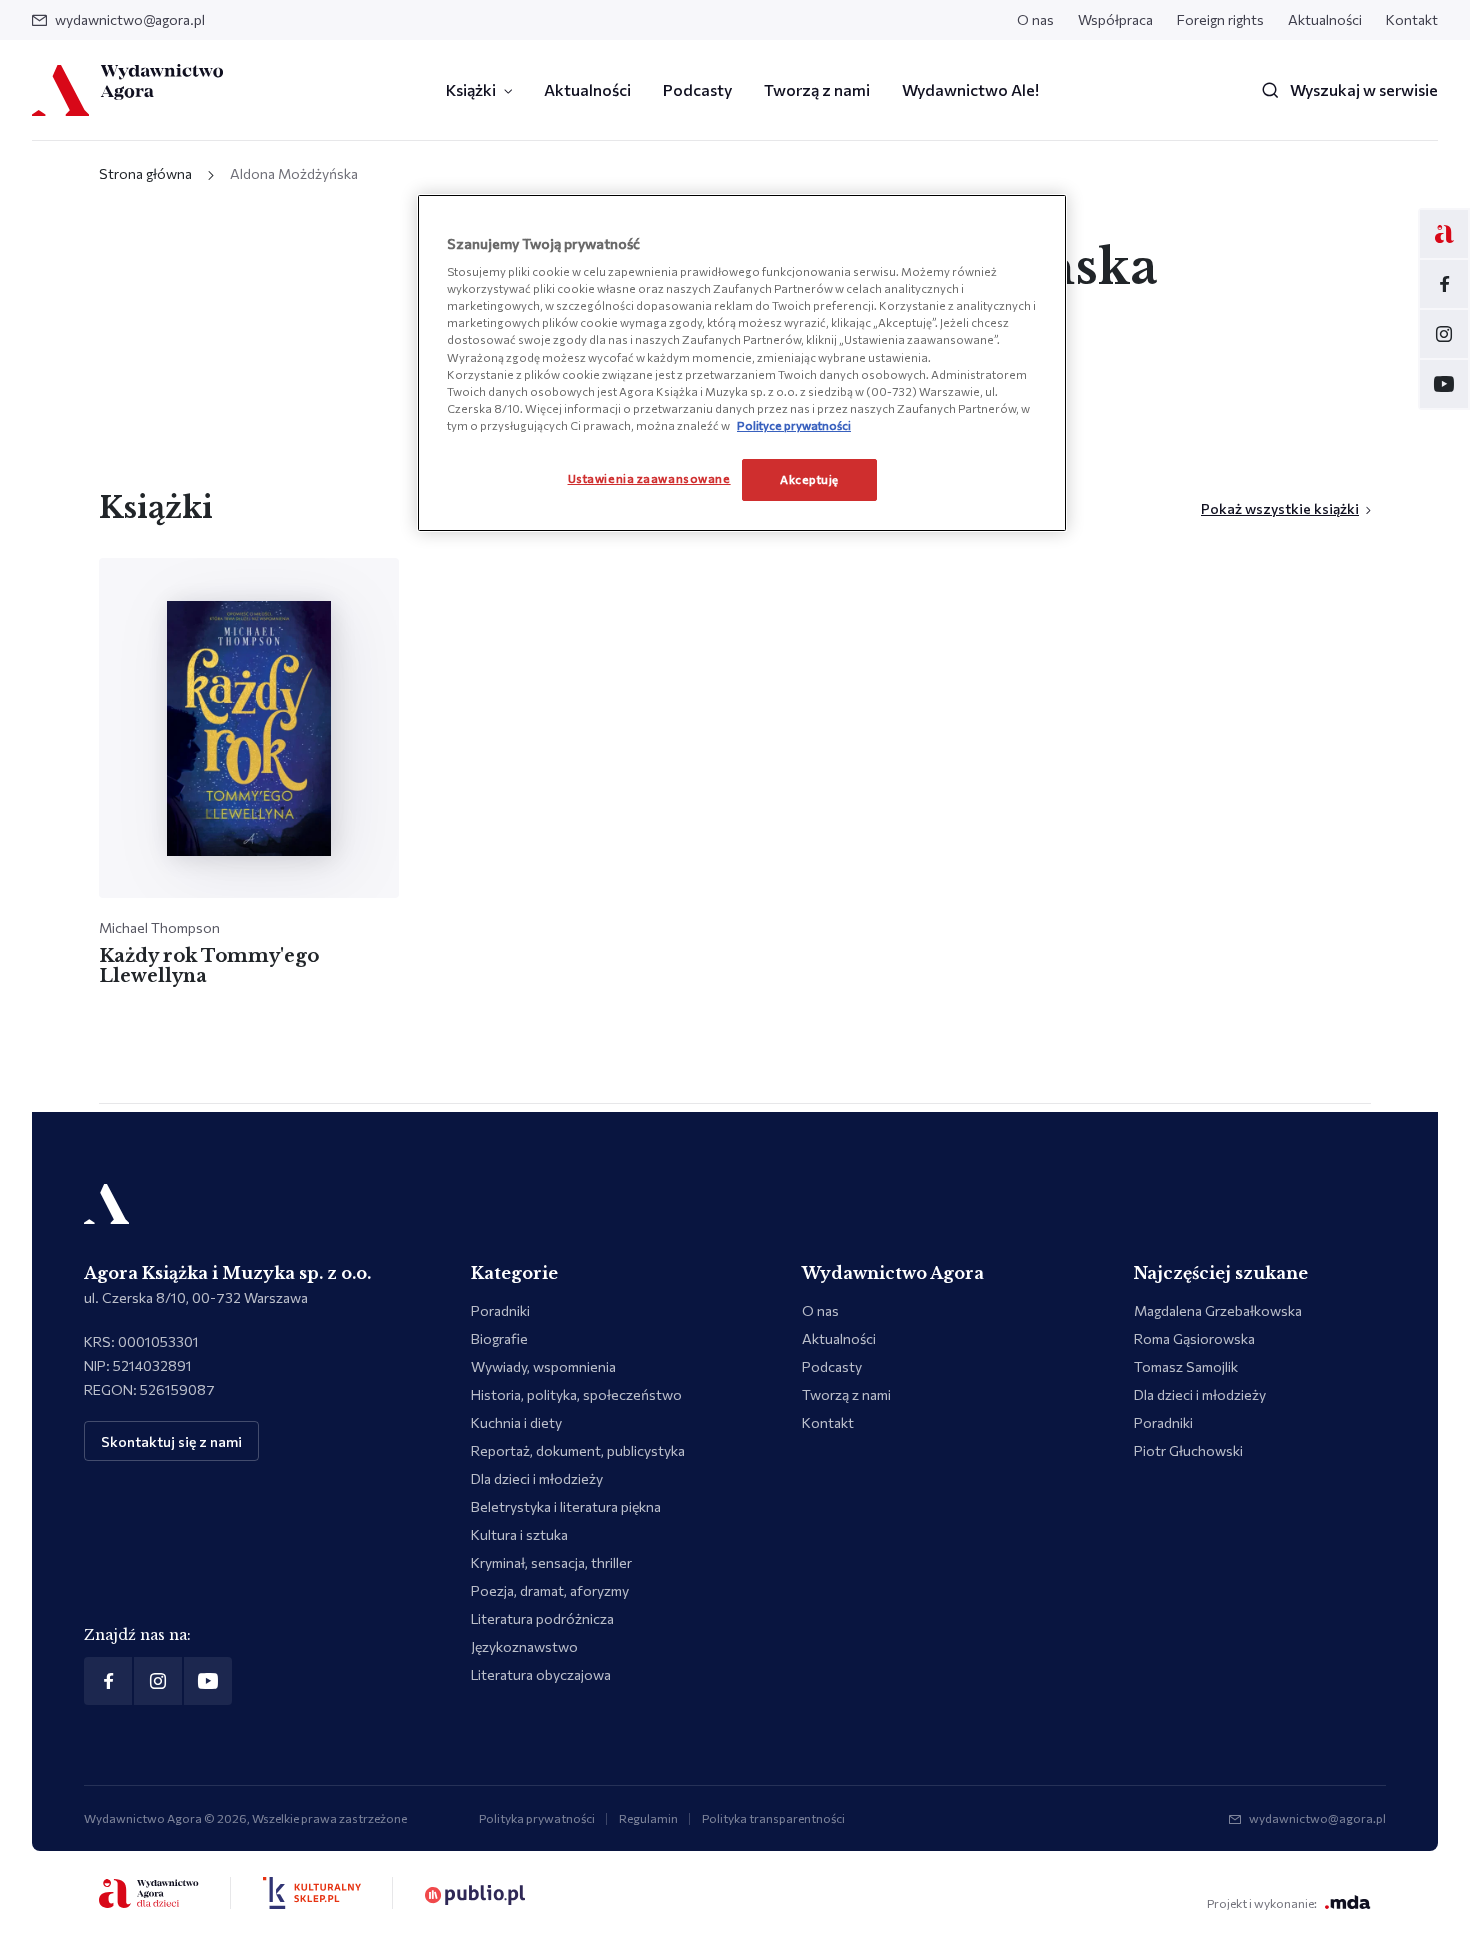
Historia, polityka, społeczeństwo (576, 1394)
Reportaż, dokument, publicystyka (578, 1450)
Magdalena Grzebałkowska (1218, 1310)
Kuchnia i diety (516, 1422)
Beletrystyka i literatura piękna (566, 1506)
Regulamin (648, 1818)
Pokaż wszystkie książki (1280, 508)
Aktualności (1325, 19)
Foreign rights (1220, 19)
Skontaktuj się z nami (171, 1441)
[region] (742, 363)
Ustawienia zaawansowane (649, 478)
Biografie (499, 1338)
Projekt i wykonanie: (1262, 1903)
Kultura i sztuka (519, 1534)
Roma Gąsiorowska (1194, 1338)
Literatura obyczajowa (541, 1674)
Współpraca (1115, 19)
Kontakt (1412, 19)
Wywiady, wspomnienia (543, 1366)
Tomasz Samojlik (1186, 1366)
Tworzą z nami (817, 89)
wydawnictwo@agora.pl (130, 19)
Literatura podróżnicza (542, 1618)
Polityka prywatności (537, 1818)
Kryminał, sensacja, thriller (551, 1562)
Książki (471, 89)
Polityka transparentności (773, 1818)
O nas (1035, 19)
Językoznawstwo (524, 1646)
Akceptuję (809, 479)
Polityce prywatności (794, 425)
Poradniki (500, 1310)
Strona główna (145, 173)
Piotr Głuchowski (1188, 1450)
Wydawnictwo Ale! (970, 89)
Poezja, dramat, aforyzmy (550, 1590)
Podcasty (697, 89)
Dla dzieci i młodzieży (537, 1478)
